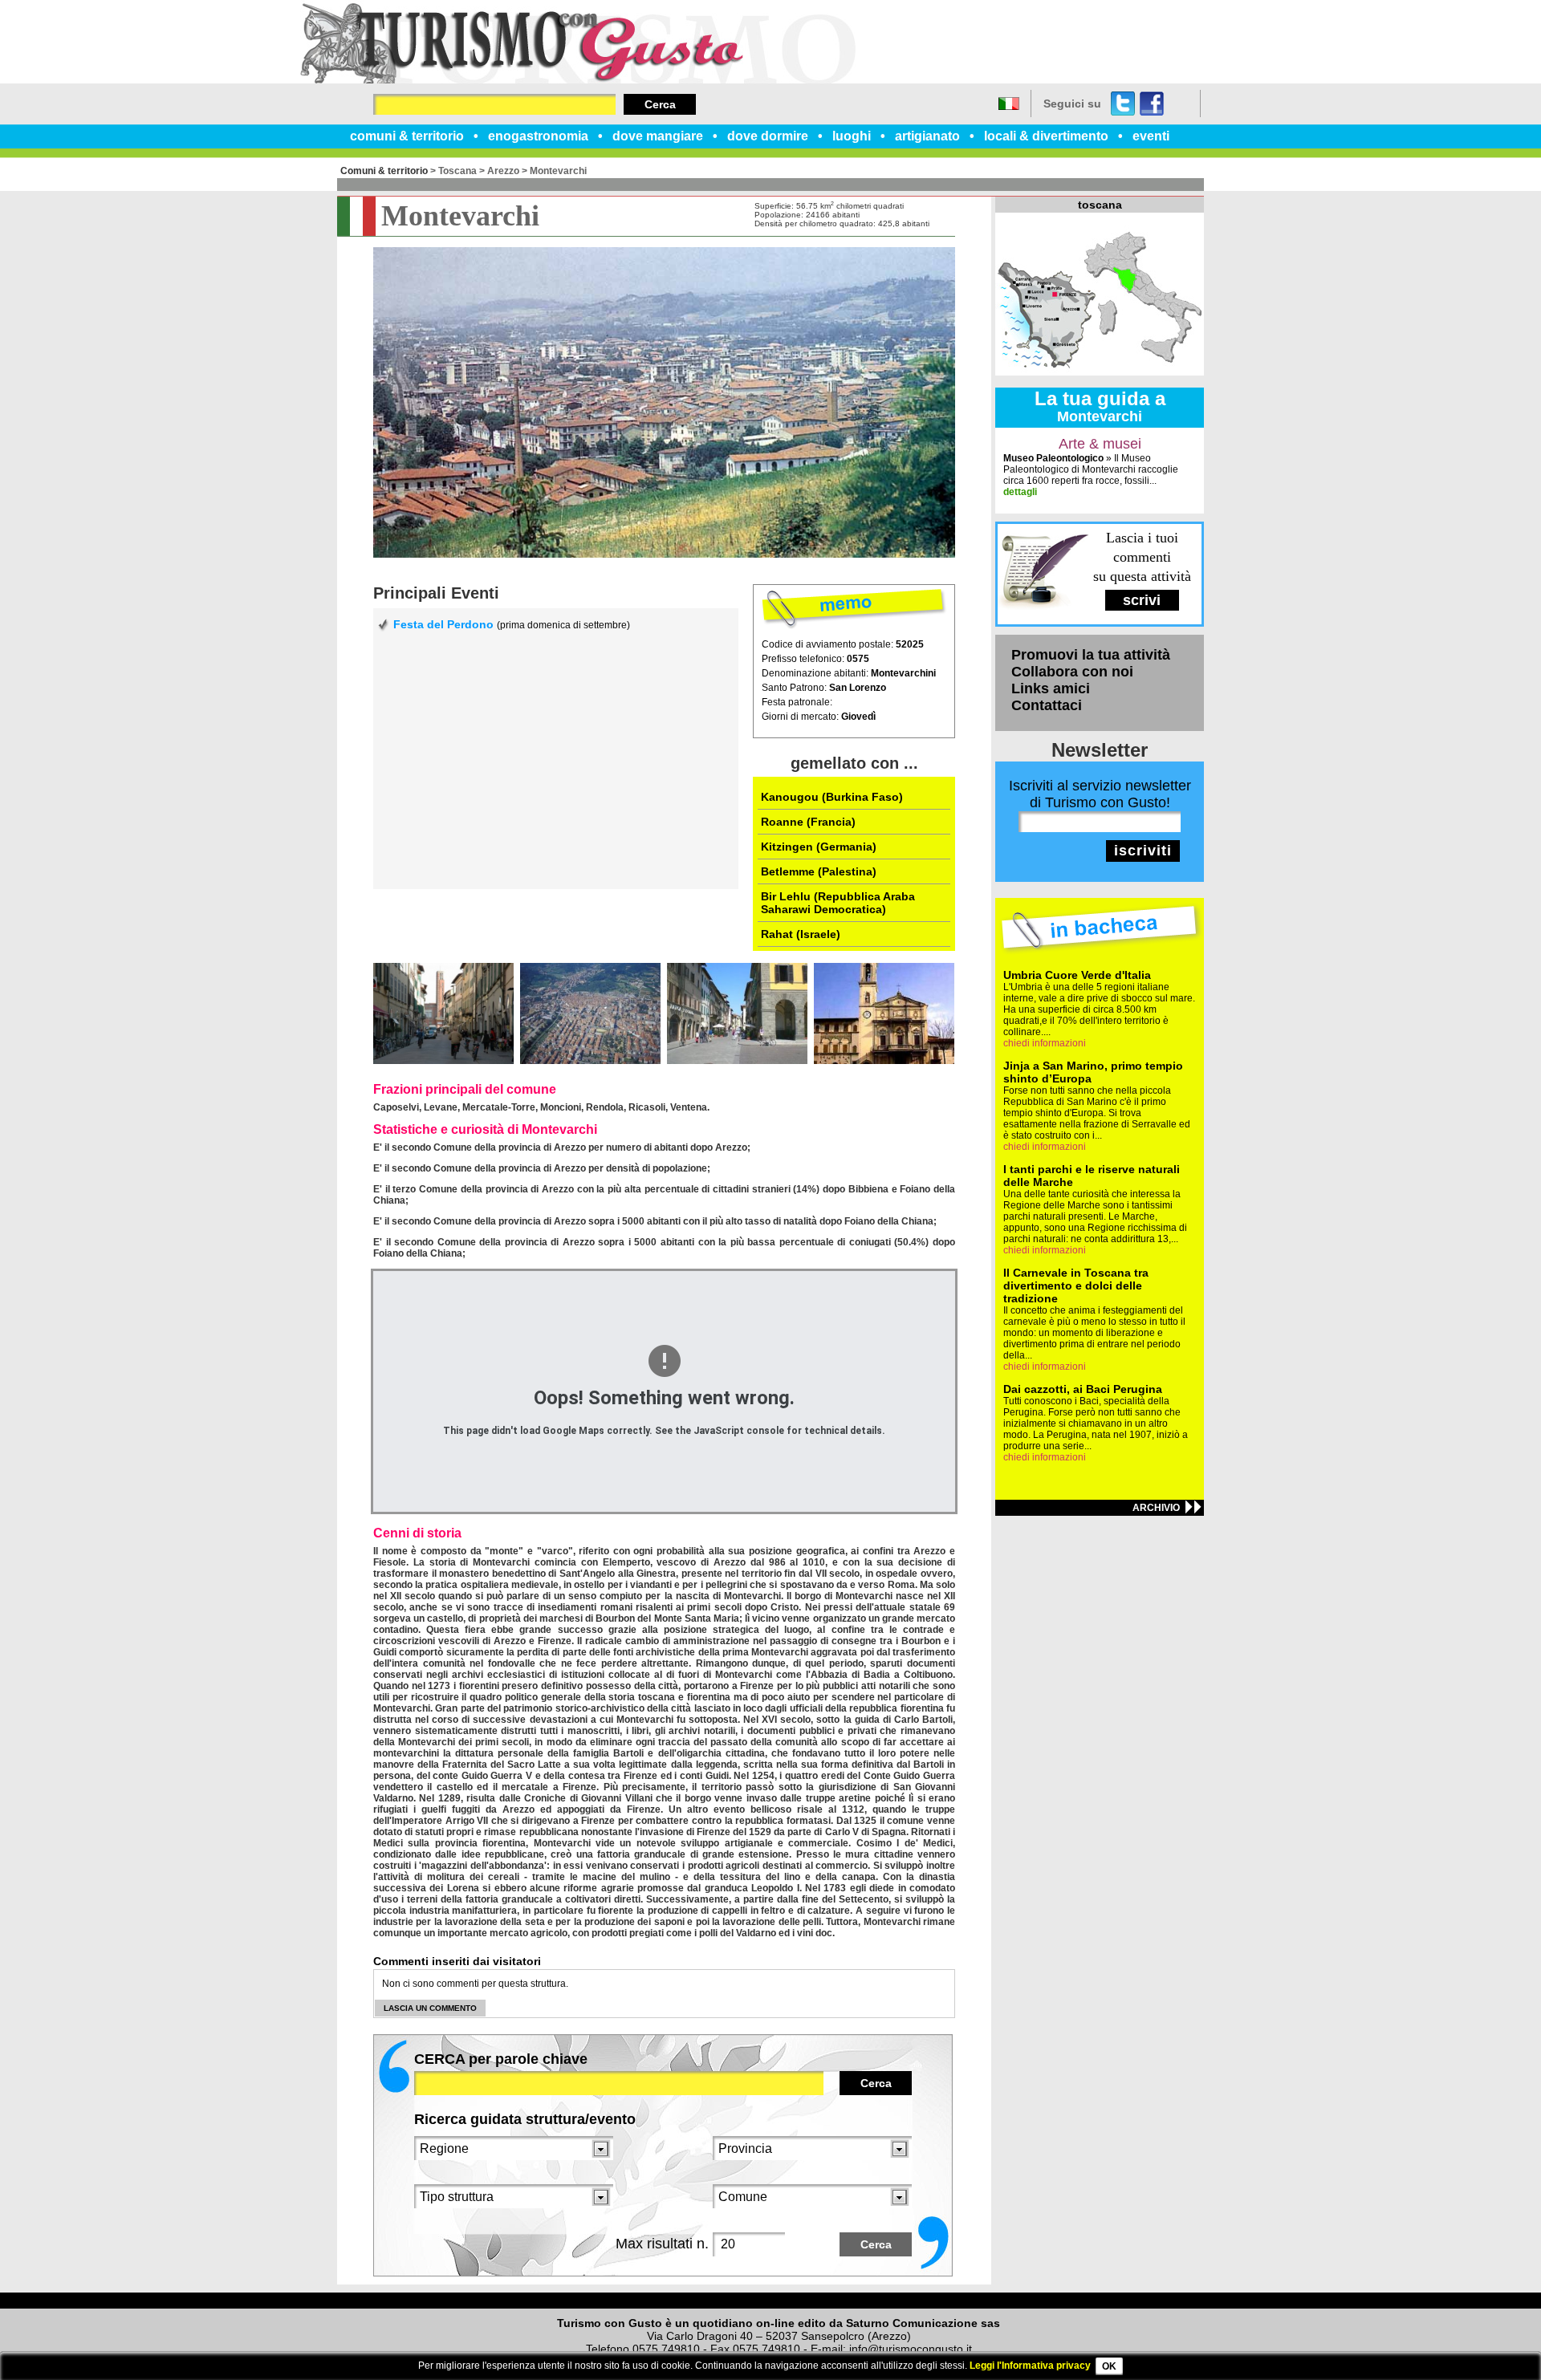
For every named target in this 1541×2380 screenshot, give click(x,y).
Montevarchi (558, 171)
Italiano (1009, 104)
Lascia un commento (430, 2008)
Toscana (457, 171)
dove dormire (768, 136)
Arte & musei (1100, 444)
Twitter (1123, 104)
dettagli (1020, 492)
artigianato (927, 136)
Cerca (660, 104)
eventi (1151, 136)
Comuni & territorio (384, 171)
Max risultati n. (662, 2244)
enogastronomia (538, 136)
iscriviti (1143, 851)
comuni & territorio (407, 136)
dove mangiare (658, 136)
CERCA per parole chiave (501, 2059)
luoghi (852, 136)
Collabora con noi (1072, 672)
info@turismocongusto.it (911, 2349)
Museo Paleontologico (1053, 458)
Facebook (1152, 104)
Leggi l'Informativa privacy (1030, 2366)
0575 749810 (666, 2349)
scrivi (1142, 600)
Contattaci (1047, 705)
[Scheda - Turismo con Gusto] (578, 80)
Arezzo (503, 171)
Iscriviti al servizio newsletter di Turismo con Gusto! (1100, 794)
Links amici (1051, 688)
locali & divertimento (1046, 136)
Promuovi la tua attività (1091, 655)
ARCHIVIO (1156, 1508)
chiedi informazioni (1045, 1043)
